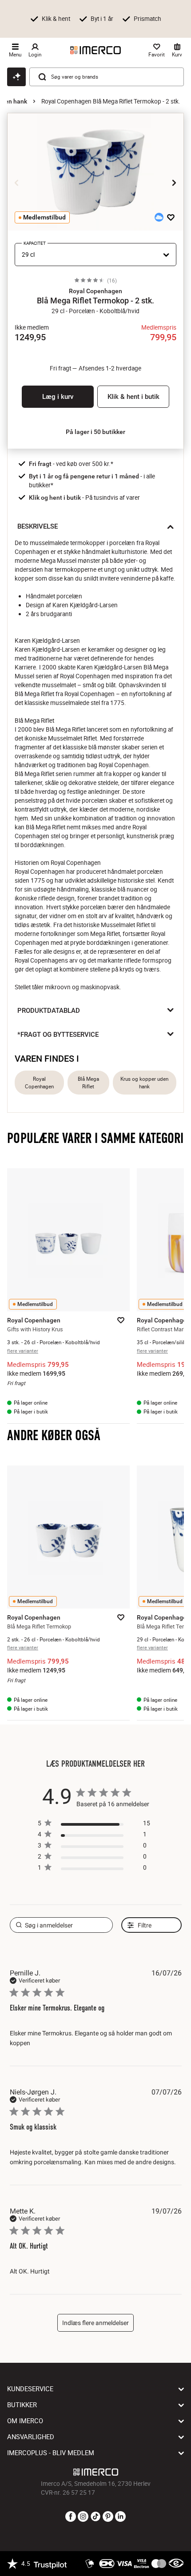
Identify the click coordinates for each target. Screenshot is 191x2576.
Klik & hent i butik (133, 397)
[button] (95, 291)
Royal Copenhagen (39, 1083)
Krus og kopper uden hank (144, 1083)
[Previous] (17, 183)
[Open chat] (16, 77)
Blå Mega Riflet (88, 1083)
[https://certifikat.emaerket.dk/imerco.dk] (176, 2564)
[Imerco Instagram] (83, 2517)
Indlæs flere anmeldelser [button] (95, 2323)
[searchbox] (61, 1925)
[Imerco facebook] (71, 2517)
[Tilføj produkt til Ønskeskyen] (159, 217)
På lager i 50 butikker (95, 432)
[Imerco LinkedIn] (120, 2517)
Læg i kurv (58, 397)
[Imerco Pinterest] (108, 2517)
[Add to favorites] (171, 217)
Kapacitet (35, 243)
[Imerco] (95, 50)
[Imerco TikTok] (95, 2517)
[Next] (174, 183)
